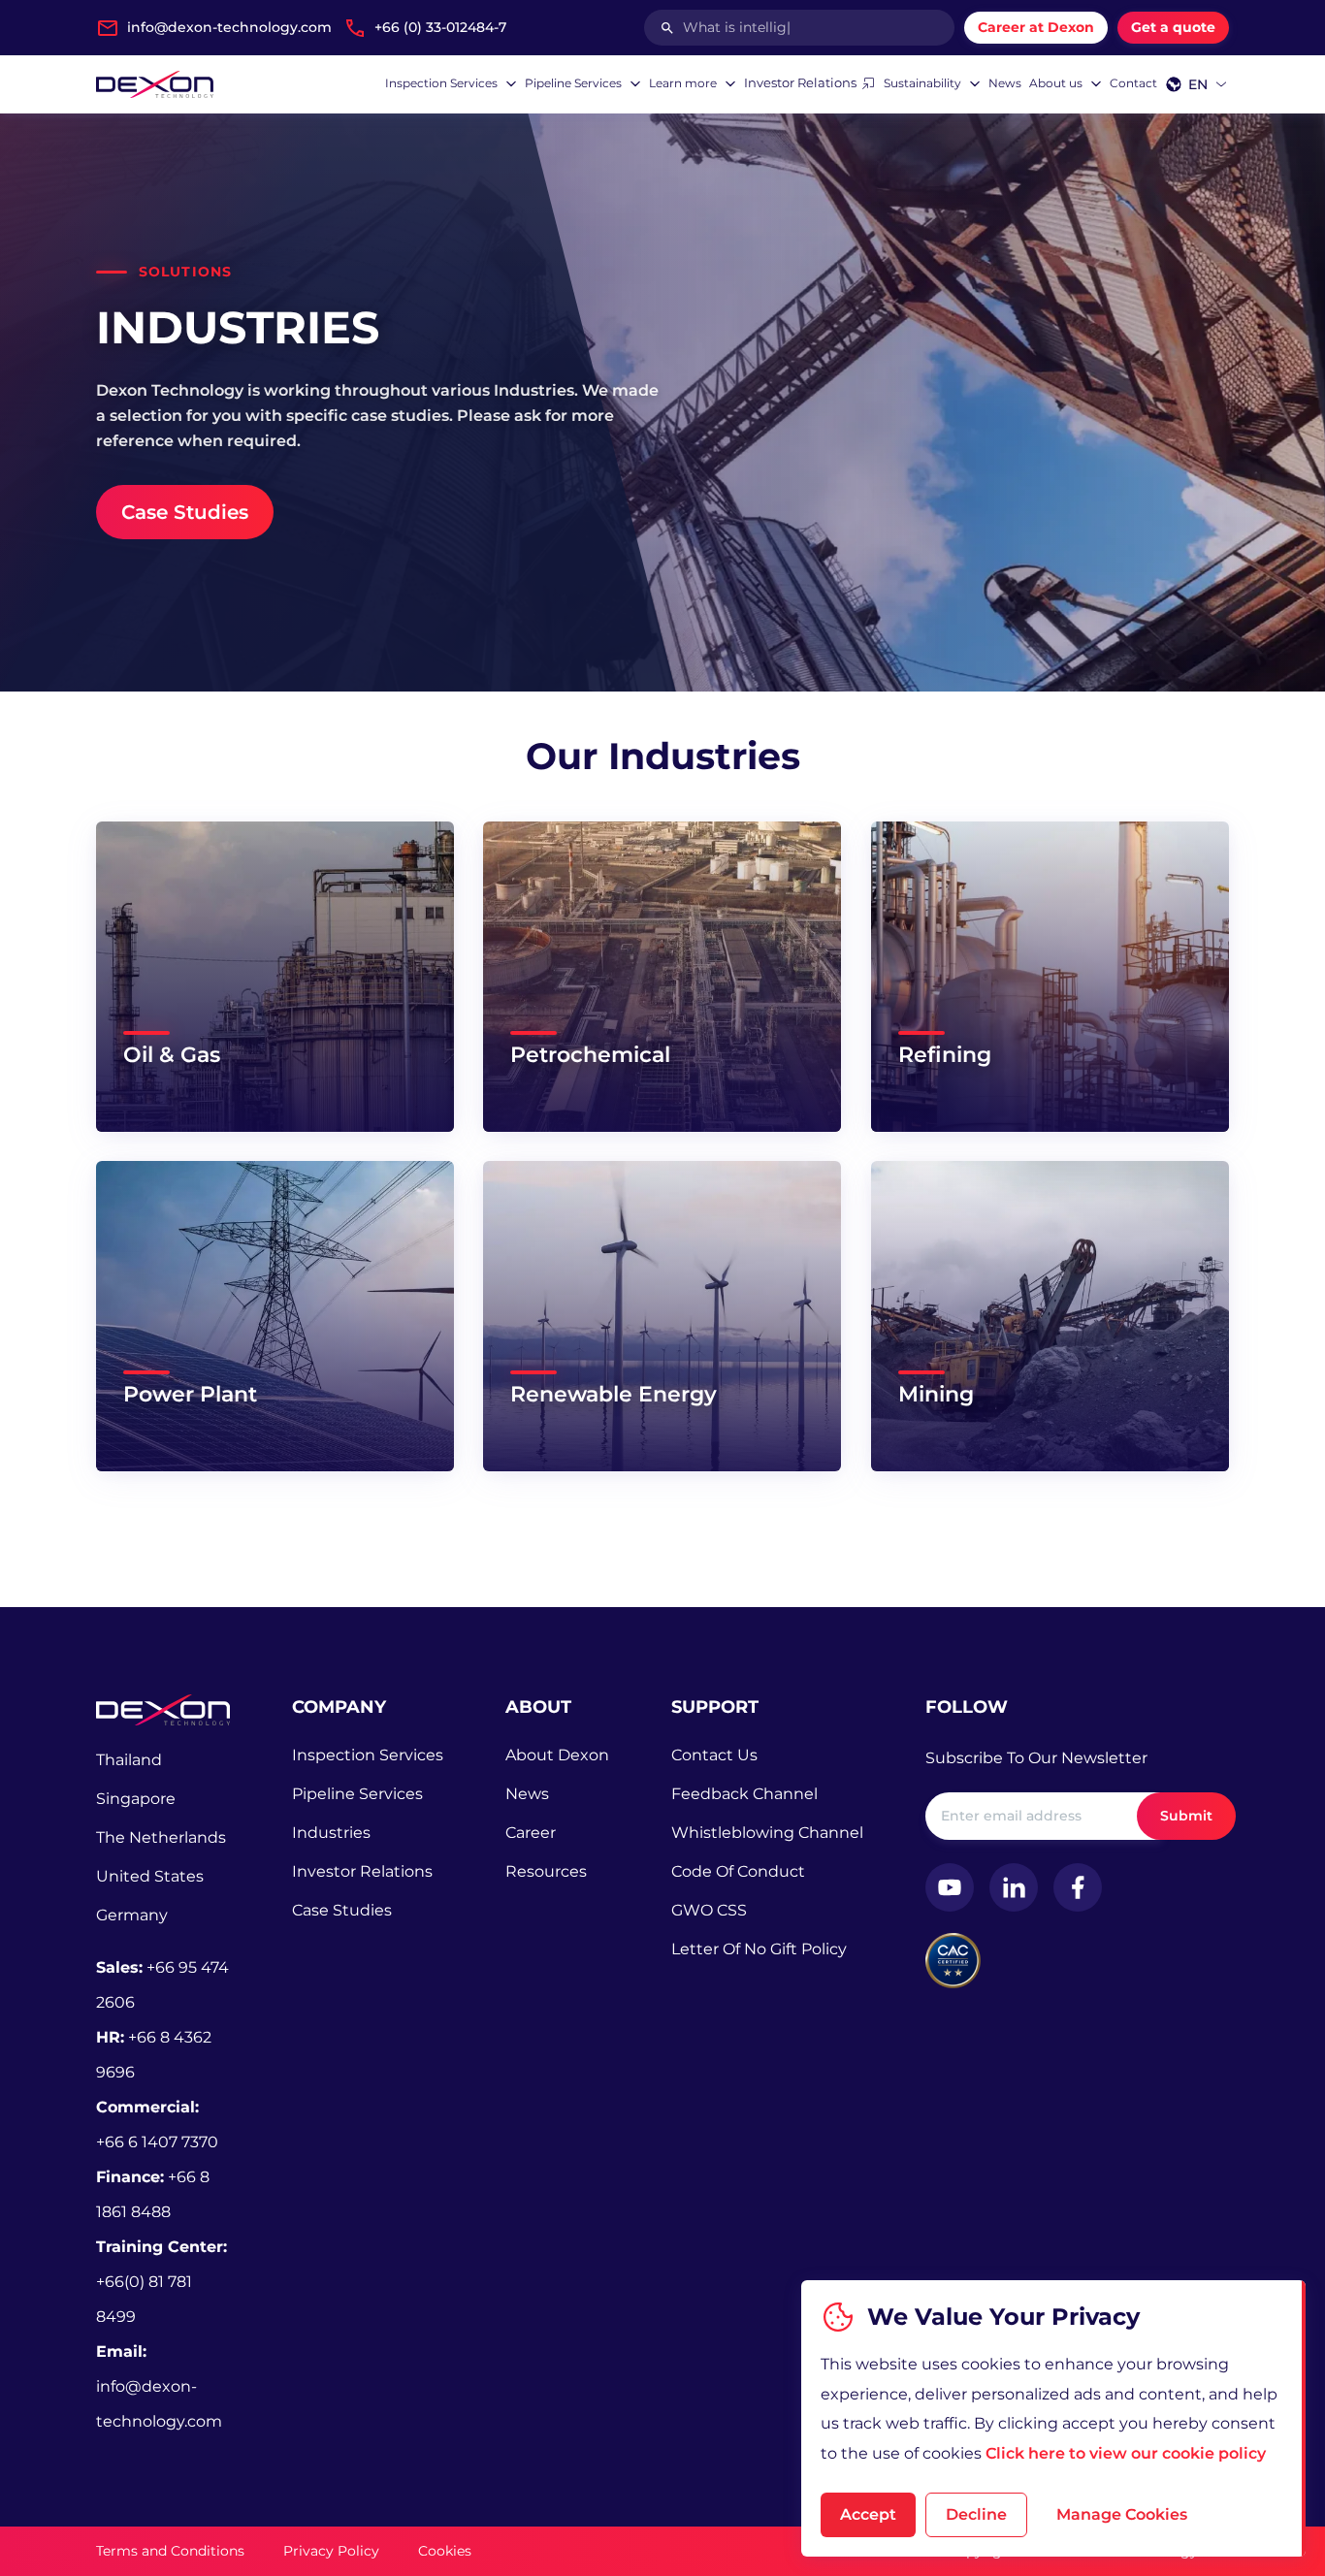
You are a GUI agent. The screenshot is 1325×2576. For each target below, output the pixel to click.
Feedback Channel (744, 1794)
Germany (132, 1915)
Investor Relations (362, 1871)
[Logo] (155, 84)
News (527, 1794)
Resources (546, 1871)
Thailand (129, 1760)
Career (531, 1833)
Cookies (445, 2551)
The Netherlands (161, 1837)
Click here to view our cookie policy (1126, 2453)
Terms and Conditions (170, 2551)
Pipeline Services (357, 1794)
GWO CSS (709, 1910)
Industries (331, 1833)
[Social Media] (950, 1887)
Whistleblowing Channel (767, 1833)
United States (150, 1876)
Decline (976, 2514)
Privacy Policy (331, 2551)
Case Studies (342, 1910)
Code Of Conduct (738, 1871)
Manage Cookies (1122, 2514)
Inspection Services (368, 1755)
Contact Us (714, 1755)
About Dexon (557, 1755)
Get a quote (1173, 27)
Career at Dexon (1036, 27)
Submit (1186, 1816)
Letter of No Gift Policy (759, 1949)
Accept (868, 2514)
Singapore (136, 1799)
